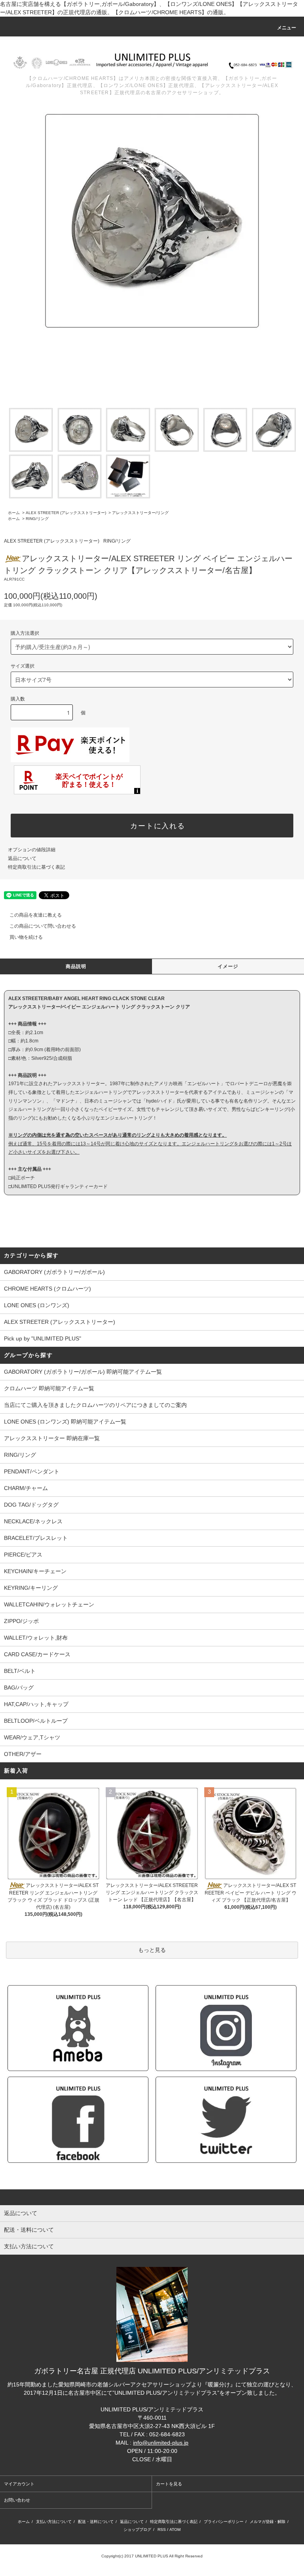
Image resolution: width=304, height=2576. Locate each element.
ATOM (175, 2529)
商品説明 (76, 966)
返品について (22, 858)
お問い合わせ (17, 2500)
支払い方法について (54, 2522)
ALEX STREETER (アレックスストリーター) (66, 513)
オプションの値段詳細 (32, 850)
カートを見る (169, 2484)
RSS (162, 2529)
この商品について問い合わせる (43, 926)
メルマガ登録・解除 (268, 2522)
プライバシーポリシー (224, 2522)
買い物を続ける (26, 937)
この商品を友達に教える (36, 915)
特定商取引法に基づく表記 (36, 867)
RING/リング (37, 519)
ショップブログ (137, 2529)
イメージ (228, 966)
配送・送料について (96, 2522)
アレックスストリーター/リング (140, 513)
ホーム (14, 513)
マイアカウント (19, 2484)
